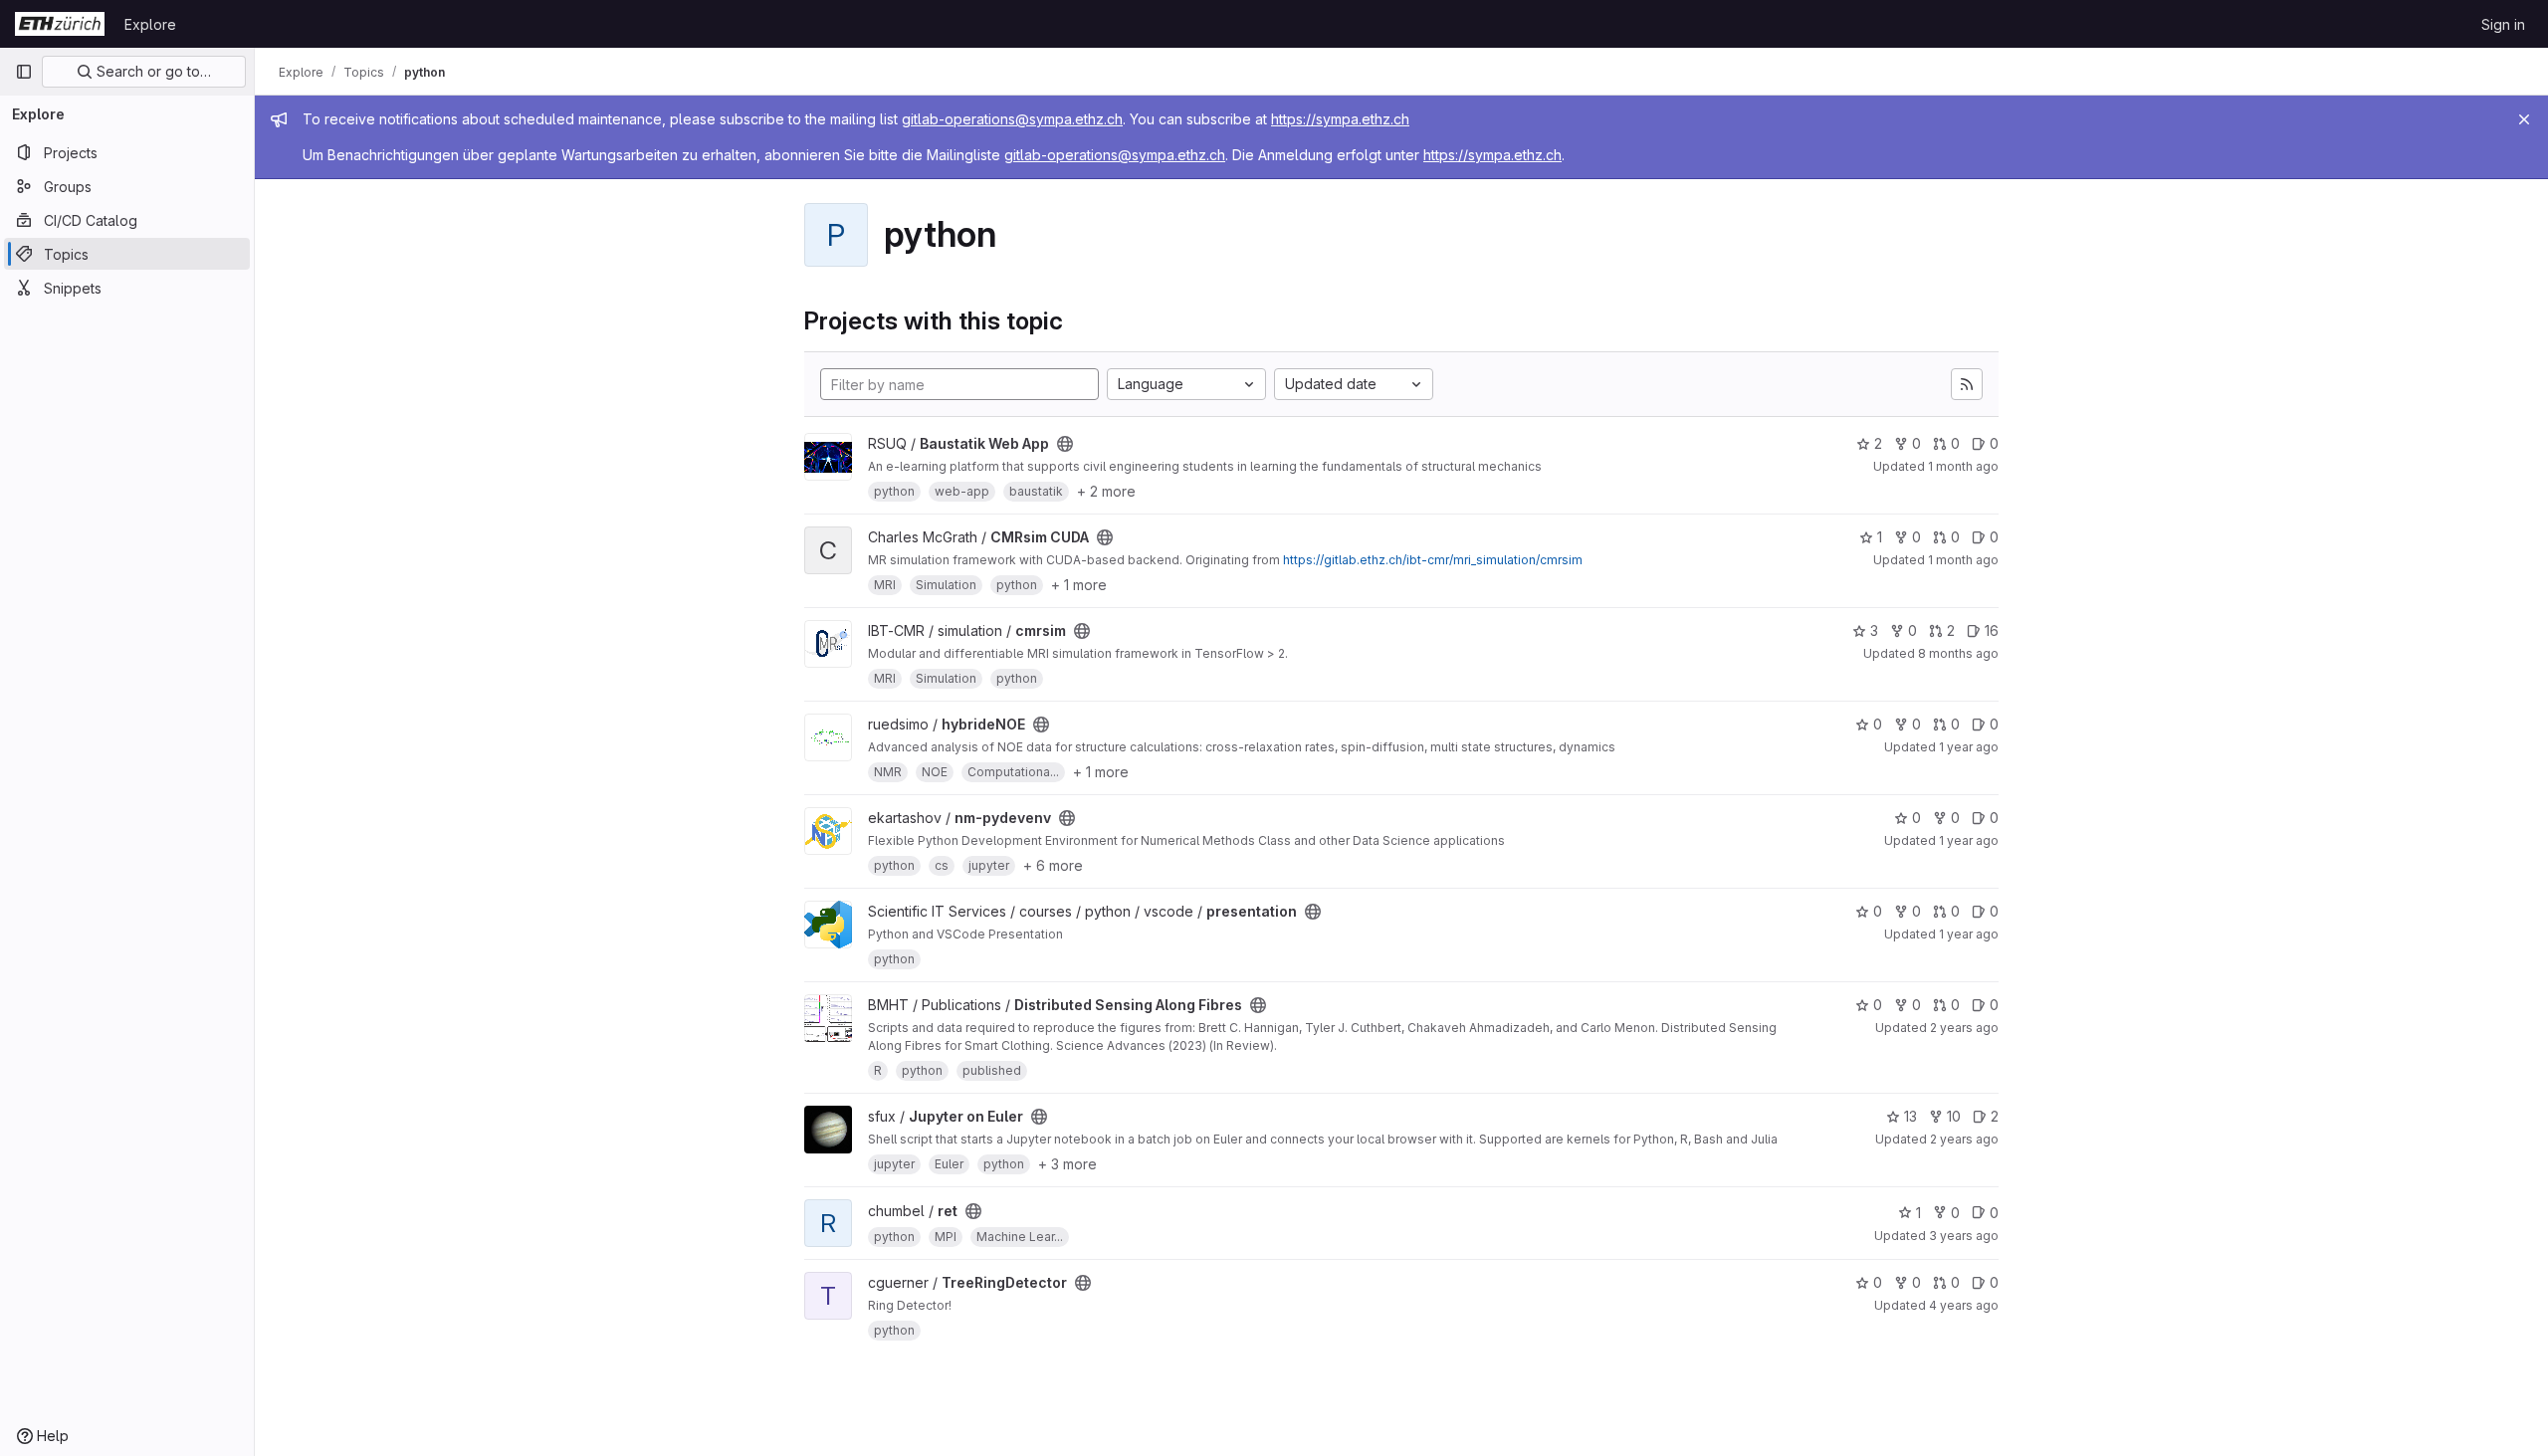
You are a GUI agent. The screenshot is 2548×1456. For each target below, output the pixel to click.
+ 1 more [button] (1079, 585)
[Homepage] (60, 24)
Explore (150, 24)
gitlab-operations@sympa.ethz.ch (1012, 119)
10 (1954, 1116)
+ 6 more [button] (1053, 865)
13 (1911, 1116)
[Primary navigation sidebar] (24, 72)
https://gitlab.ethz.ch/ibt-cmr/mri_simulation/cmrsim (1433, 560)
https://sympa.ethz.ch (1340, 119)
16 (1992, 630)
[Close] (2524, 119)
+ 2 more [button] (1106, 491)
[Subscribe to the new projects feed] (1967, 384)
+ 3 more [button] (1067, 1164)
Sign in (2503, 24)
